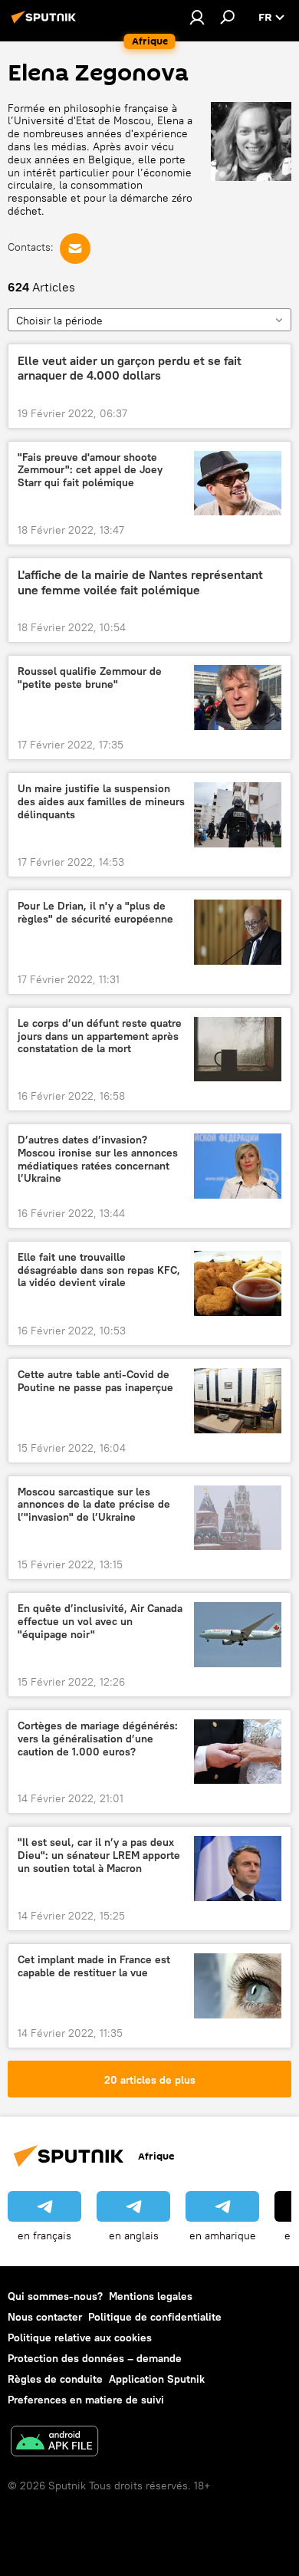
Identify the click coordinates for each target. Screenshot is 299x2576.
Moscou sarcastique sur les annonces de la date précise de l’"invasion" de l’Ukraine (94, 1505)
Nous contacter (45, 2317)
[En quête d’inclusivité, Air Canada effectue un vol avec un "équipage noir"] (238, 1635)
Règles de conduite (55, 2379)
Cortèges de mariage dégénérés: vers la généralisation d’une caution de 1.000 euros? (98, 1739)
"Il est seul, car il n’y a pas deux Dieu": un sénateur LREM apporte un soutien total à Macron (99, 1856)
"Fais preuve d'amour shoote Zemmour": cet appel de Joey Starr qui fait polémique (90, 470)
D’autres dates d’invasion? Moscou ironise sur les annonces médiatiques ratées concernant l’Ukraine (98, 1159)
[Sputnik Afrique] (46, 23)
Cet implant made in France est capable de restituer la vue (94, 1966)
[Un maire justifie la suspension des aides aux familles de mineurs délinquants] (238, 815)
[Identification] (197, 17)
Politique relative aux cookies (80, 2337)
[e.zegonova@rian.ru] (75, 248)
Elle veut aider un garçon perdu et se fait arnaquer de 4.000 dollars (130, 368)
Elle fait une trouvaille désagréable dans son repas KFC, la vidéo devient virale (99, 1270)
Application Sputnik (157, 2379)
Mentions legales (151, 2296)
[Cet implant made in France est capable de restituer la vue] (238, 1986)
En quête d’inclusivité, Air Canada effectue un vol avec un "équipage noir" (100, 1622)
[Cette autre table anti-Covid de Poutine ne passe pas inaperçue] (238, 1401)
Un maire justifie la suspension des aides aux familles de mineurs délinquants (101, 802)
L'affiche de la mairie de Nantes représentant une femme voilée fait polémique (140, 582)
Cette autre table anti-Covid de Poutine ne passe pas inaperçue (95, 1381)
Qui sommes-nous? (55, 2296)
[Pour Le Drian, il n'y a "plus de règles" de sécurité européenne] (238, 932)
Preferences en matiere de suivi (86, 2400)
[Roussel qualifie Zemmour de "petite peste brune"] (238, 697)
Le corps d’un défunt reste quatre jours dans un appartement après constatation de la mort (100, 1036)
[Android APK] (54, 2443)
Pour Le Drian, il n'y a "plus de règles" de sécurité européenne (95, 913)
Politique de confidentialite (155, 2317)
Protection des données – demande (95, 2358)
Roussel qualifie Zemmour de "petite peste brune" (90, 678)
